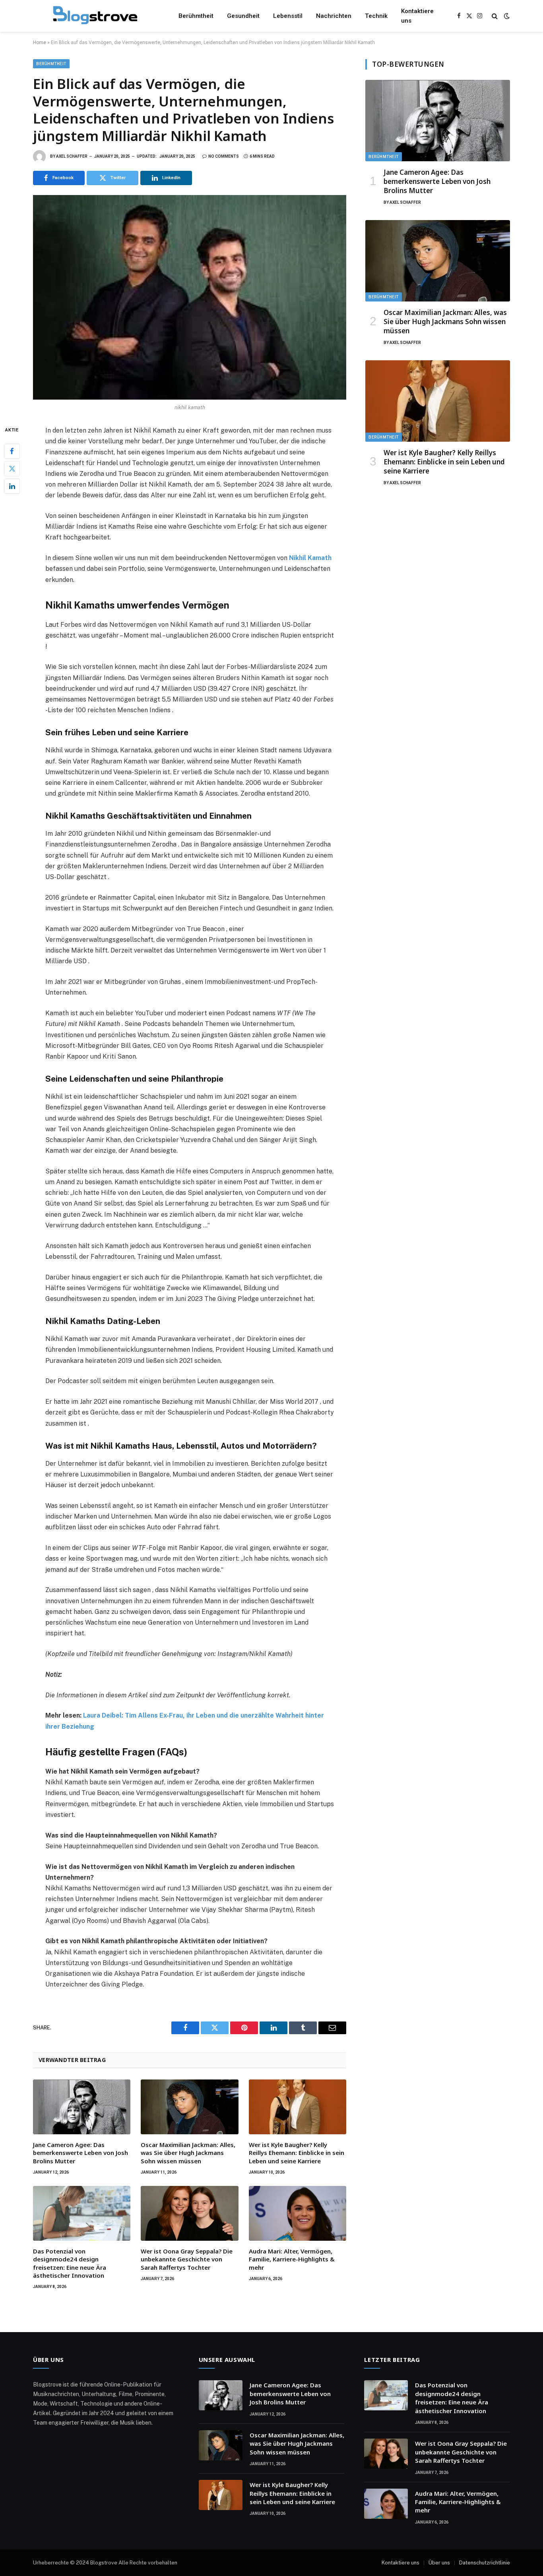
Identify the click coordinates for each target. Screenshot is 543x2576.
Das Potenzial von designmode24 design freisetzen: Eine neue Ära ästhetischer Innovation (70, 2263)
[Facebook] (12, 451)
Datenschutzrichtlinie (485, 2563)
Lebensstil (288, 16)
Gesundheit (243, 16)
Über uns (439, 2563)
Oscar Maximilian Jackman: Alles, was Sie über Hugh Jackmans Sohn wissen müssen (188, 2153)
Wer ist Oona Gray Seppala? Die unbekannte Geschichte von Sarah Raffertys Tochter (187, 2259)
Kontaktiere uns (417, 16)
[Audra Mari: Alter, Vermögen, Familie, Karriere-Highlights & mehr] (298, 2213)
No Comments (224, 156)
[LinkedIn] (12, 486)
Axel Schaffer (72, 156)
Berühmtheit (196, 16)
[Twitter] (12, 469)
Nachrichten (334, 16)
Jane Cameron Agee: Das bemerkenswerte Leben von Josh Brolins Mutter (80, 2153)
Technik (376, 16)
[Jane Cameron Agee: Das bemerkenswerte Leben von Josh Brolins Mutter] (82, 2107)
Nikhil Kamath (310, 558)
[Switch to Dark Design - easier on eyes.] (506, 16)
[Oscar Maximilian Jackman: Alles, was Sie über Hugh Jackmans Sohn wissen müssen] (189, 2107)
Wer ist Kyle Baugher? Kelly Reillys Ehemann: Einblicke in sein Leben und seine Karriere (297, 2153)
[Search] (495, 16)
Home (40, 43)
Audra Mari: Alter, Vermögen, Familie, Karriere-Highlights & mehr (292, 2259)
